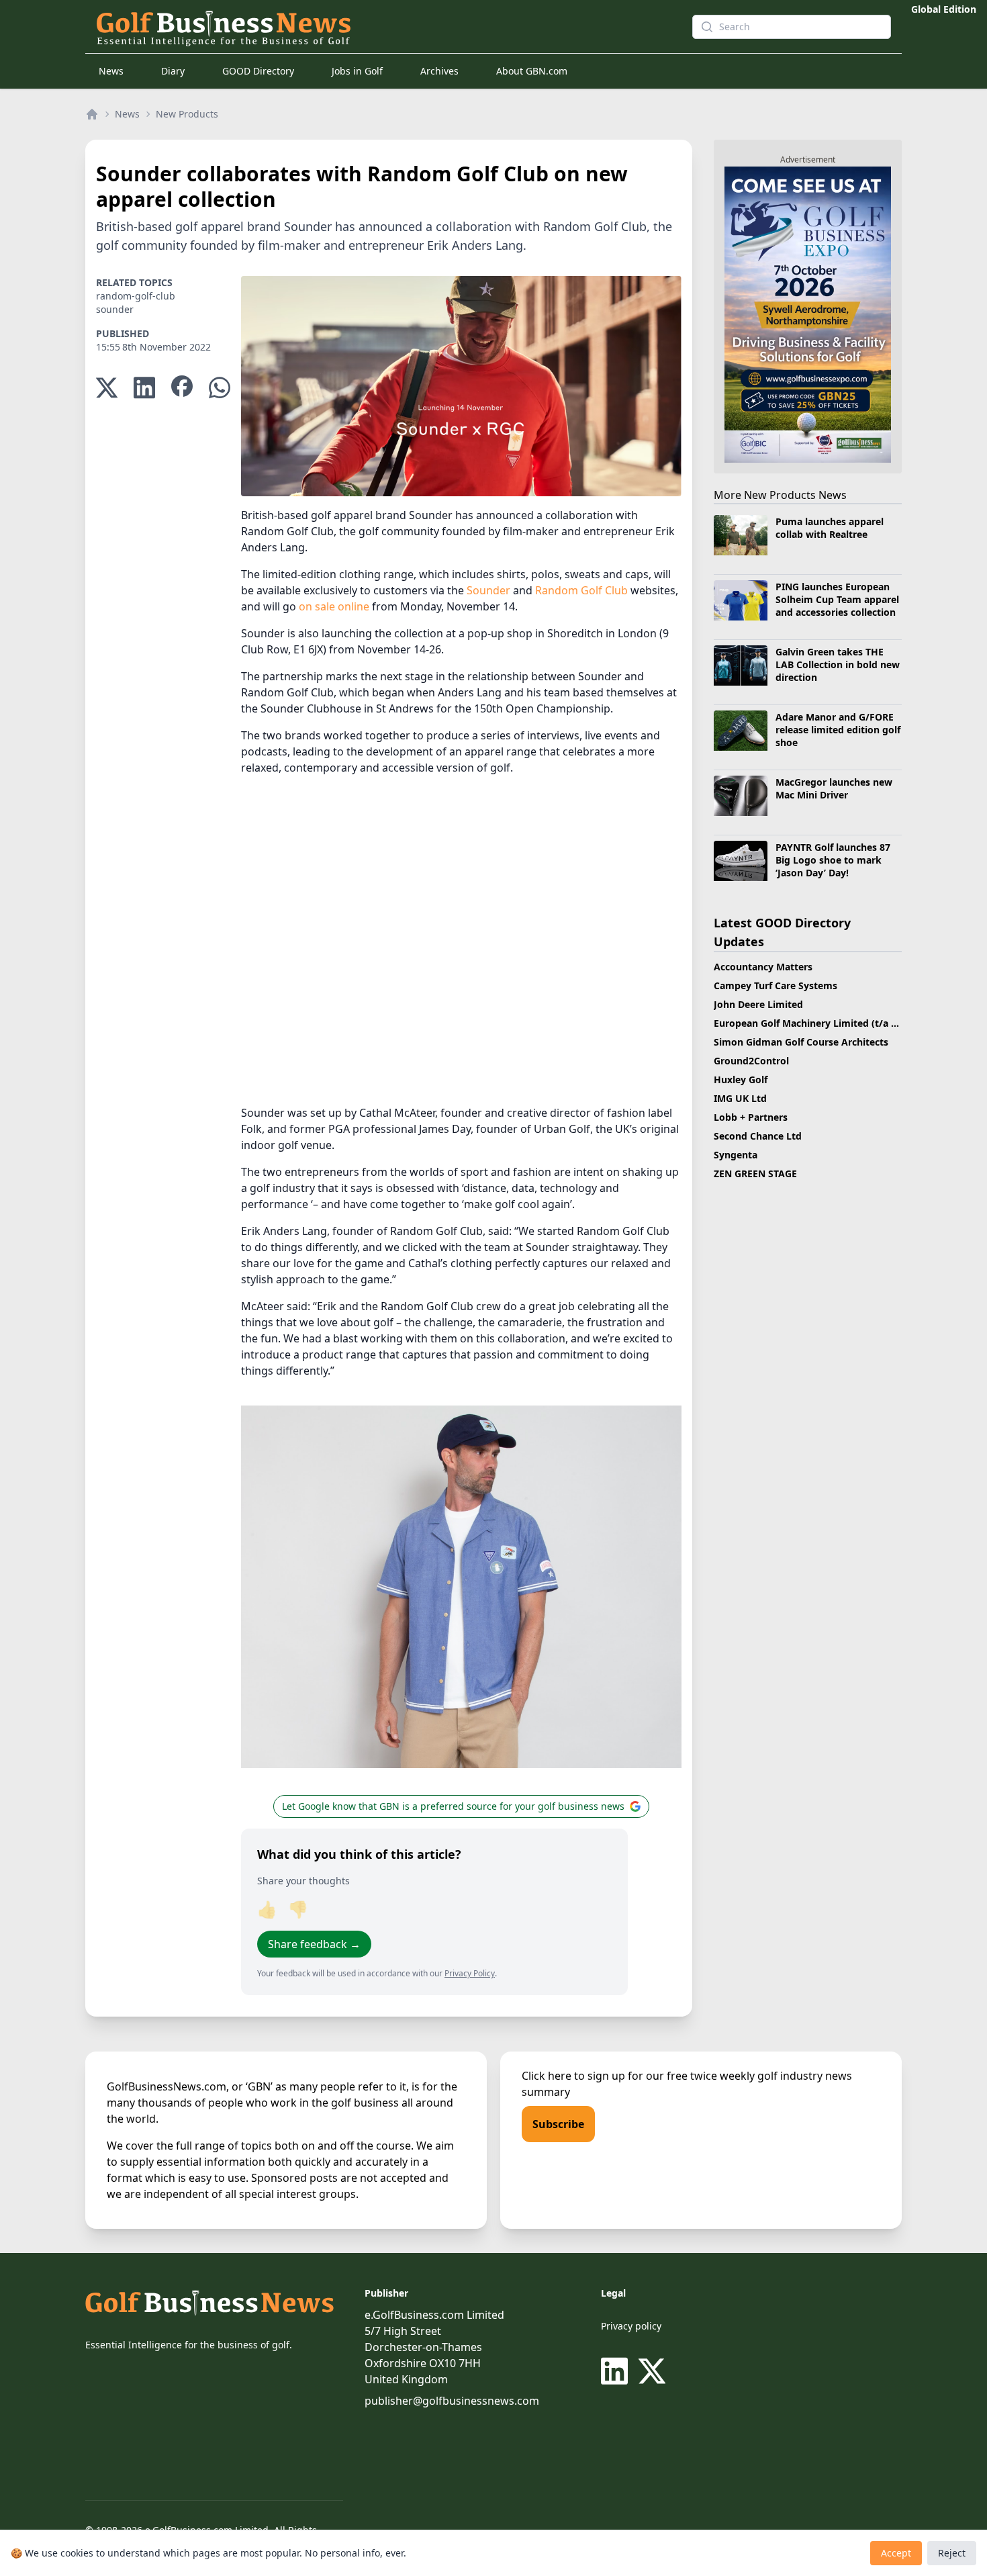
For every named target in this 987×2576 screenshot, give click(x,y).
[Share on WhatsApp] (220, 388)
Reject (952, 2553)
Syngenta (736, 1155)
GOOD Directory (258, 71)
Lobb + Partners (751, 1117)
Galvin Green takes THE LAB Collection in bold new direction (838, 665)
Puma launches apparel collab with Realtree (830, 528)
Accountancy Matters (763, 967)
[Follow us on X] (652, 2371)
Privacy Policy (470, 1973)
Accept (896, 2553)
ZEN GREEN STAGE (755, 1174)
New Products (187, 114)
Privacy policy (631, 2326)
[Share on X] (107, 388)
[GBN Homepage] (383, 27)
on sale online (334, 606)
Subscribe (558, 2124)
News (111, 71)
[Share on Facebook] (182, 388)
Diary (173, 71)
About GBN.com (532, 71)
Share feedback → (314, 1944)
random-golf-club (136, 296)
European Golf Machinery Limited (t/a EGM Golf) (826, 1023)
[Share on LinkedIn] (144, 388)
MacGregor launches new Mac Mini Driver (834, 788)
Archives (439, 71)
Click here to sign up (573, 2076)
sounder (115, 309)
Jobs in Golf (357, 71)
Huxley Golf (741, 1079)
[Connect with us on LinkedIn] (617, 2371)
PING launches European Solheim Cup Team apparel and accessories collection (837, 600)
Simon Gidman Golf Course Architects (801, 1042)
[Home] (92, 114)
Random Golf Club (581, 590)
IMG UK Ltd (740, 1098)
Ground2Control (751, 1061)
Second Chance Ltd (758, 1136)
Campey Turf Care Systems (775, 985)
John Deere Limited (758, 1004)
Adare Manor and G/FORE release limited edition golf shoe (838, 730)
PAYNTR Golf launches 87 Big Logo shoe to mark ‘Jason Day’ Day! (833, 860)
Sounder (488, 590)
